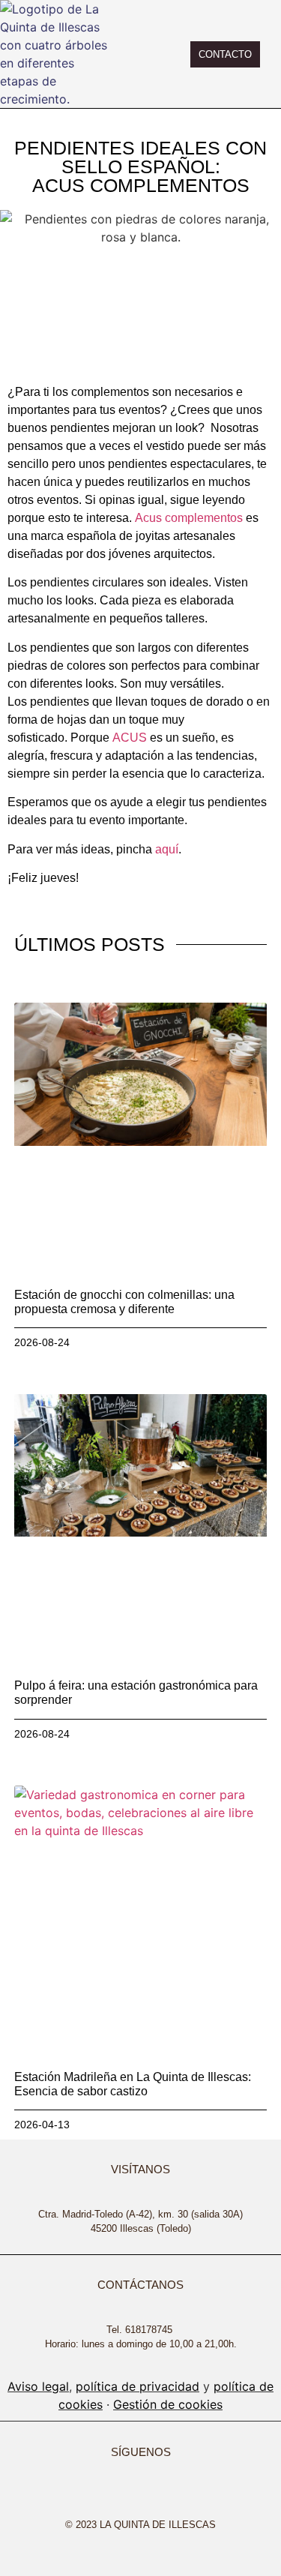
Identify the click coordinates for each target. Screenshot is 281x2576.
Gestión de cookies (168, 2404)
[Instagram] (84, 2496)
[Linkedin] (169, 2496)
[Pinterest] (198, 2496)
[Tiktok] (141, 2496)
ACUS (130, 738)
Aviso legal (38, 2386)
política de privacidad (138, 2386)
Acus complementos (189, 518)
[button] (146, 54)
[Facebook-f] (112, 2496)
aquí (167, 849)
